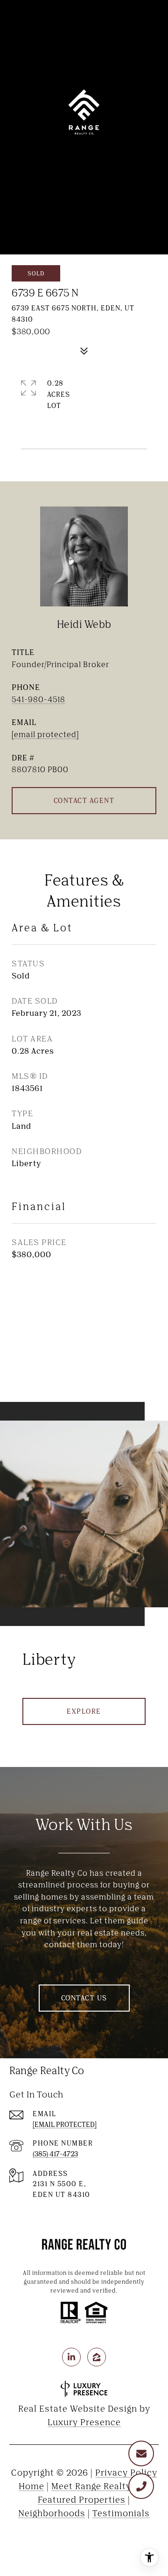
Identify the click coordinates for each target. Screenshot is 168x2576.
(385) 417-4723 (55, 2154)
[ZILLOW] (97, 2357)
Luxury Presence (84, 2422)
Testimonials (121, 2513)
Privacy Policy (126, 2472)
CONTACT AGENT (84, 800)
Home (31, 2486)
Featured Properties (82, 2499)
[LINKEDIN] (71, 2357)
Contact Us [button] (84, 1998)
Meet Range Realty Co (98, 2486)
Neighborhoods (52, 2513)
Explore (84, 1711)
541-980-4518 (38, 699)
